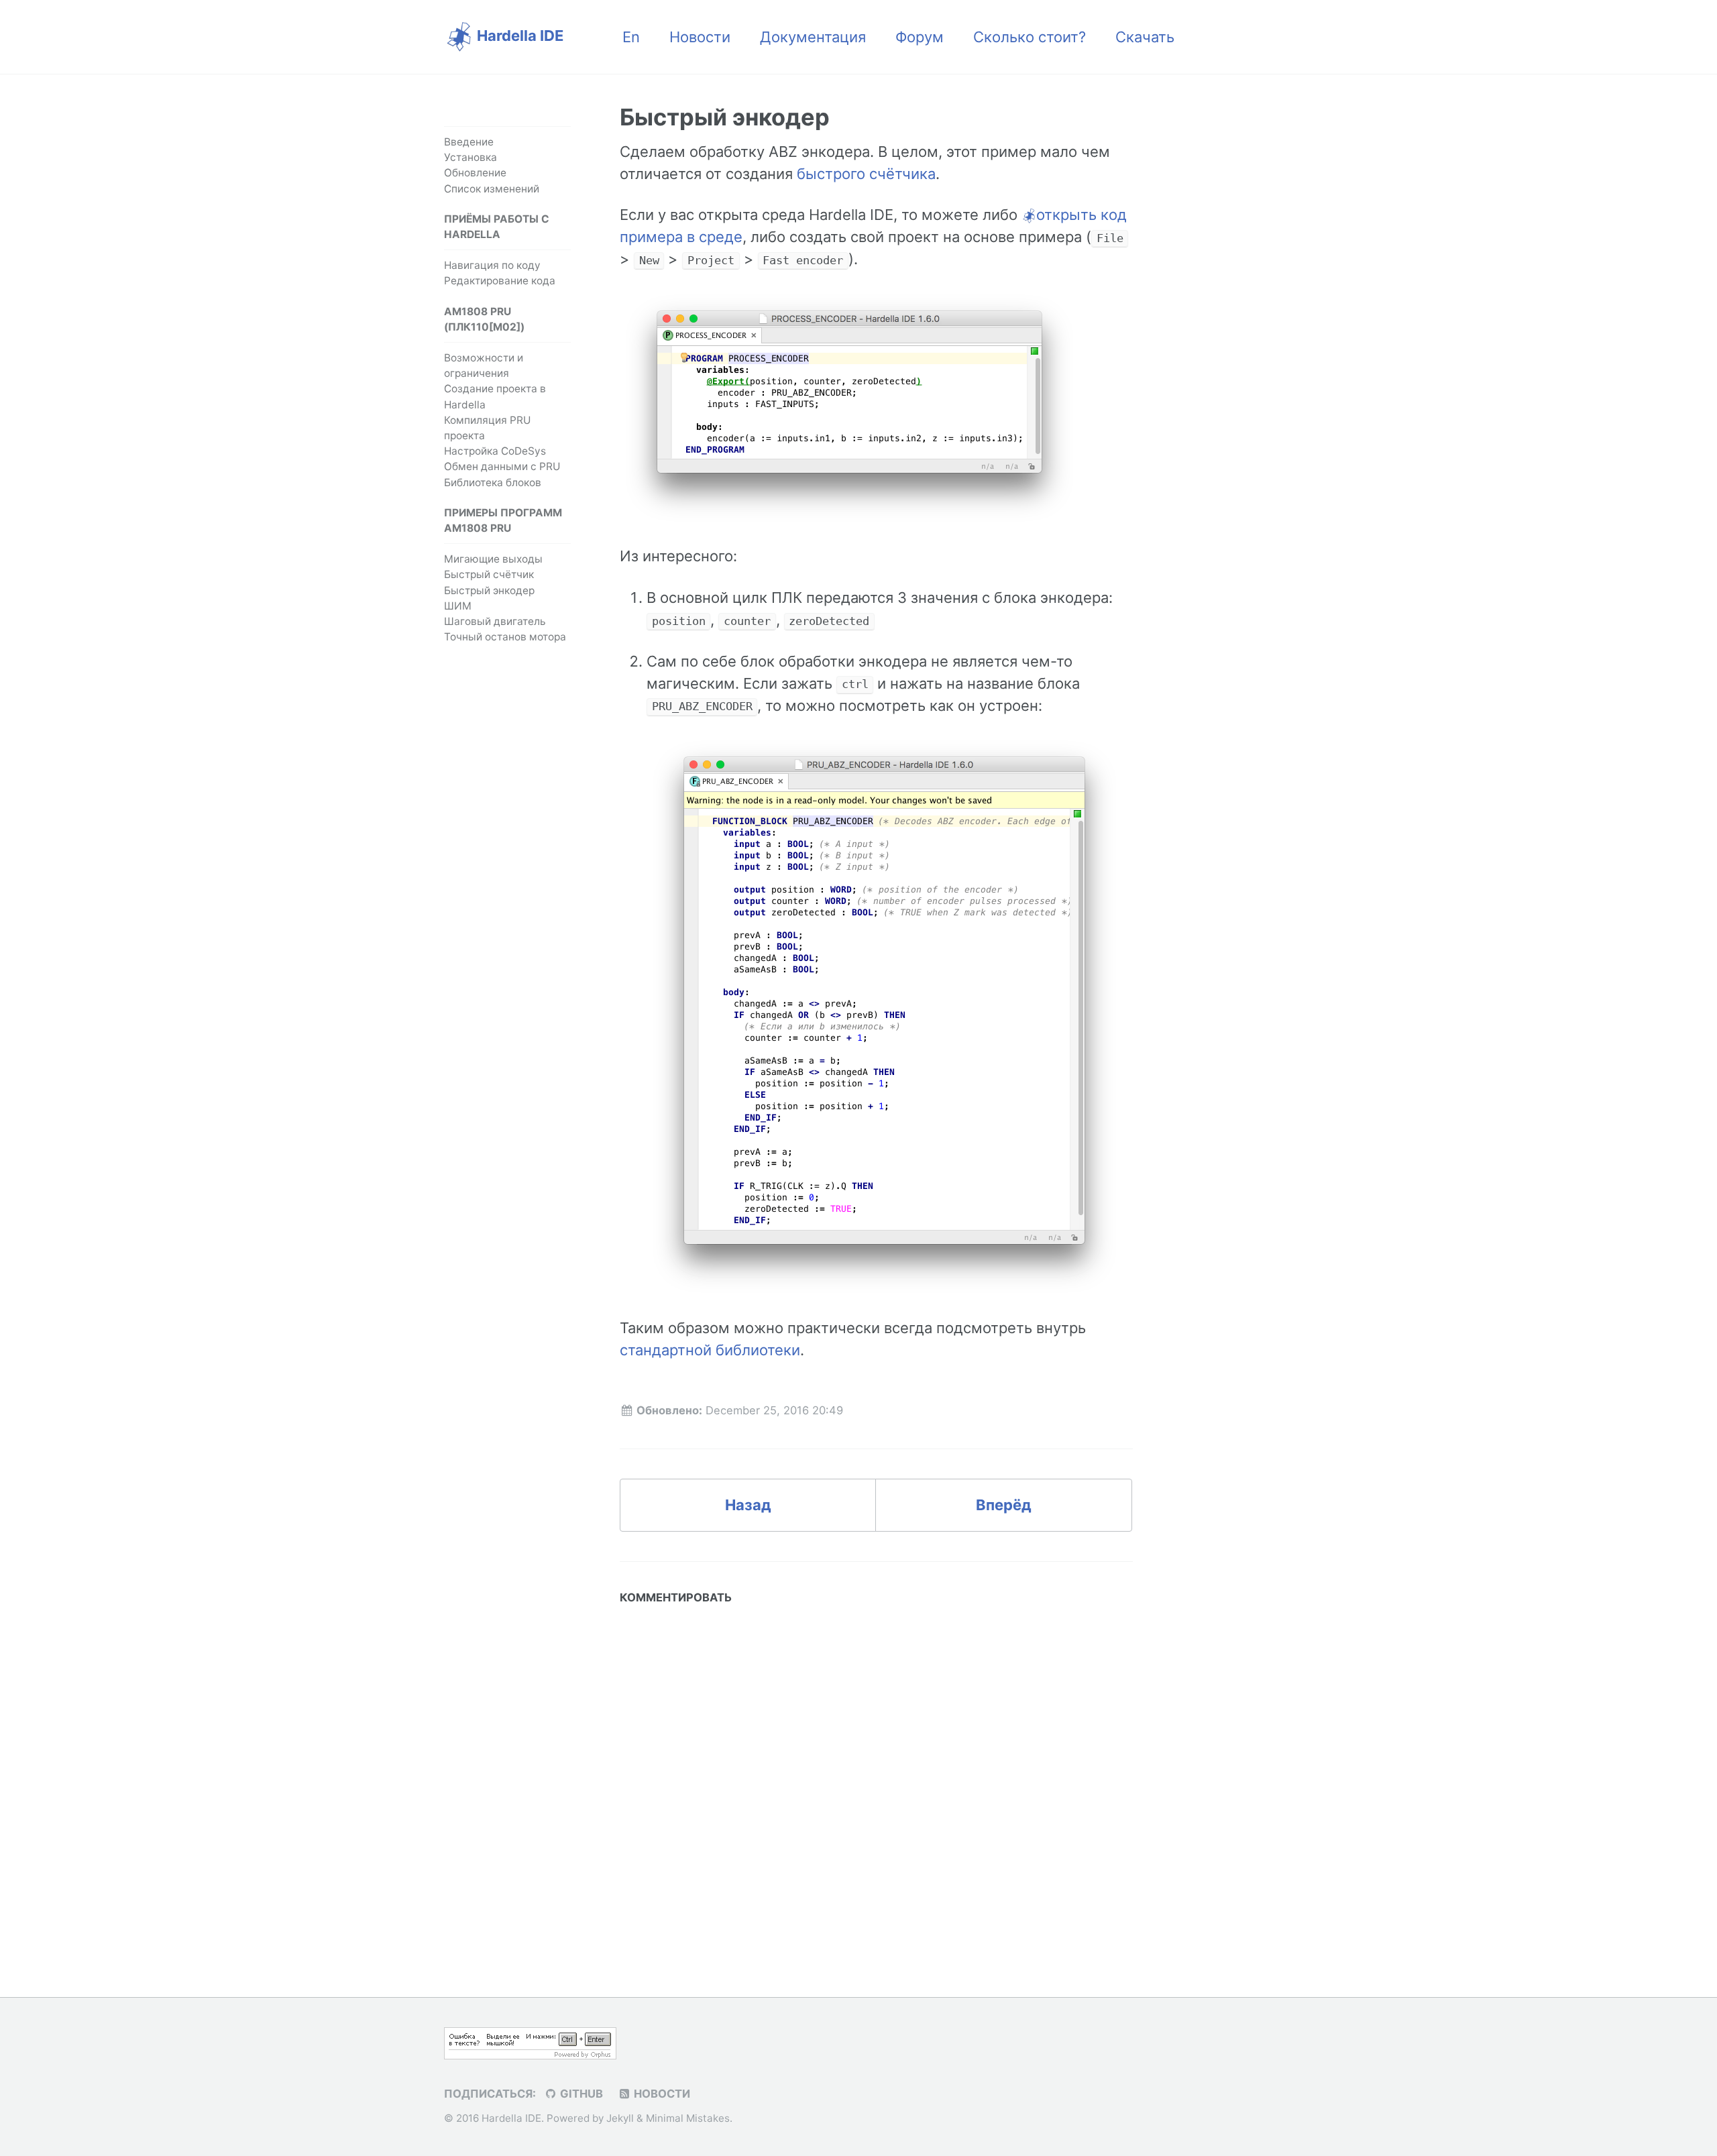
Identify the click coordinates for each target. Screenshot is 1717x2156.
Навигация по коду (492, 265)
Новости (700, 37)
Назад (748, 1505)
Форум (920, 37)
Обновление (475, 173)
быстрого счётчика (866, 174)
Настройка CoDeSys (495, 451)
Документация (813, 37)
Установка (470, 157)
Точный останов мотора (505, 637)
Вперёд (1004, 1505)
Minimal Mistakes (688, 2118)
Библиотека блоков (493, 483)
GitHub (580, 2094)
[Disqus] (876, 1779)
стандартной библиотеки (710, 1350)
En (631, 37)
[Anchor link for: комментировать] (737, 1597)
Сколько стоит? (1030, 37)
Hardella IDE (518, 36)
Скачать (1145, 37)
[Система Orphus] (530, 2042)
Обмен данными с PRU (502, 466)
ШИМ (458, 606)
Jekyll (620, 2118)
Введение (469, 142)
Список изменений (492, 189)
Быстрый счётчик (489, 574)
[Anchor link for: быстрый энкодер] (846, 115)
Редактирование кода (500, 281)
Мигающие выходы (493, 559)
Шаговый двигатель (495, 621)
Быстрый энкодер (489, 590)
